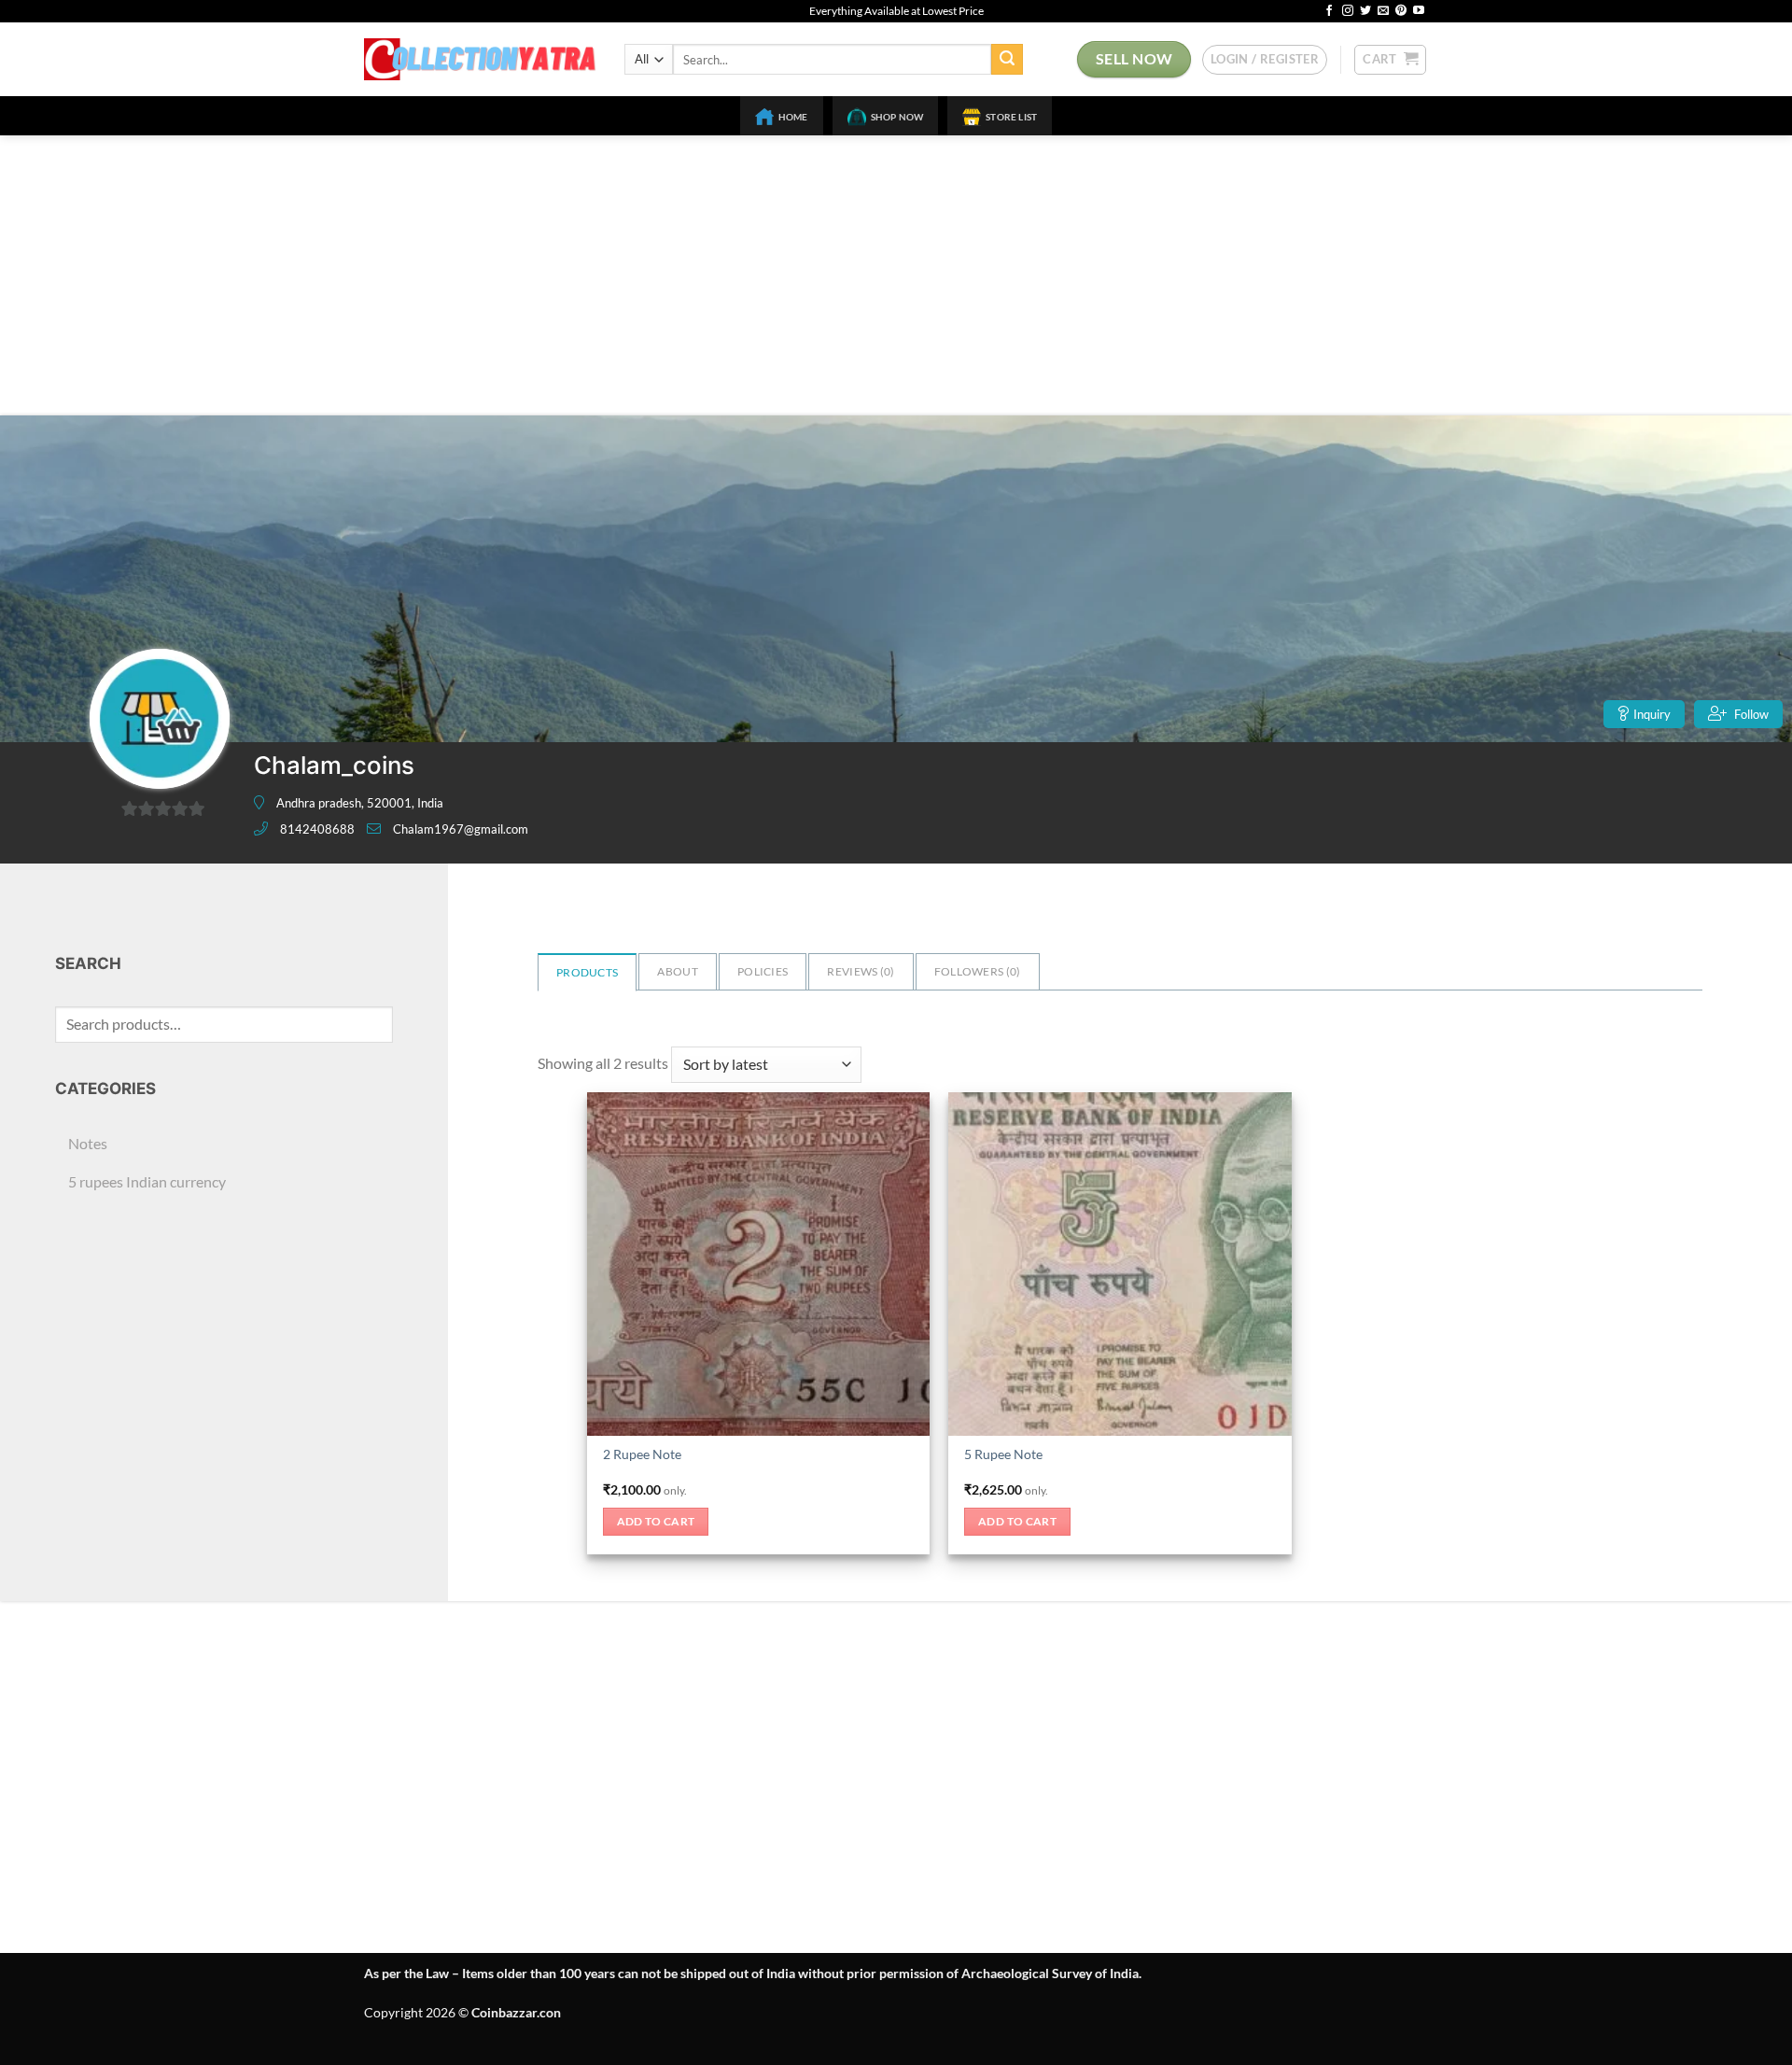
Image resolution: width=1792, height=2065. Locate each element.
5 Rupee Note (1003, 1454)
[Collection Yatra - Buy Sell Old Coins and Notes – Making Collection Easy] (480, 59)
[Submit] (1007, 60)
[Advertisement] (896, 275)
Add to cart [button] (656, 1521)
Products (587, 972)
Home (793, 117)
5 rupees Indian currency (147, 1181)
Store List (1011, 117)
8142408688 (317, 829)
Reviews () (861, 971)
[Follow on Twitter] (1365, 11)
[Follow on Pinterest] (1401, 11)
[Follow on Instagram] (1348, 11)
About (678, 971)
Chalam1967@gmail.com (461, 829)
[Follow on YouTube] (1419, 11)
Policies (763, 971)
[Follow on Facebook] (1329, 11)
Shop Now (897, 117)
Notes (88, 1143)
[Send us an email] (1383, 11)
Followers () (978, 971)
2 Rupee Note (642, 1454)
